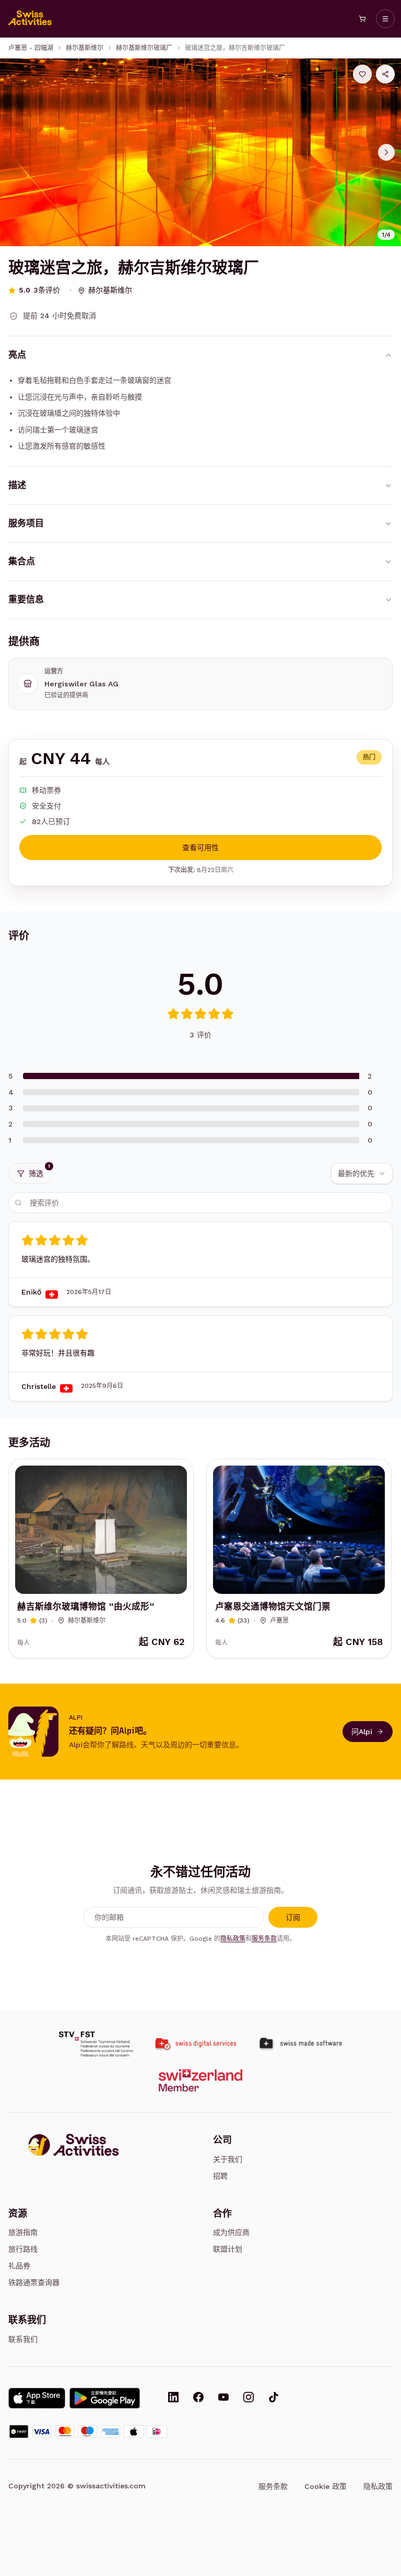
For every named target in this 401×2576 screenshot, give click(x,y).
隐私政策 (233, 1939)
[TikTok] (274, 2398)
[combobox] (362, 1174)
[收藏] (362, 74)
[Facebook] (198, 2398)
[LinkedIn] (173, 2398)
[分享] (385, 74)
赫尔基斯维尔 (85, 48)
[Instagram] (249, 2398)
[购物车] (362, 19)
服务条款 (264, 1939)
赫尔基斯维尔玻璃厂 (144, 48)
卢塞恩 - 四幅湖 (31, 48)
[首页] (30, 19)
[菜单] (385, 19)
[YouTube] (223, 2398)
